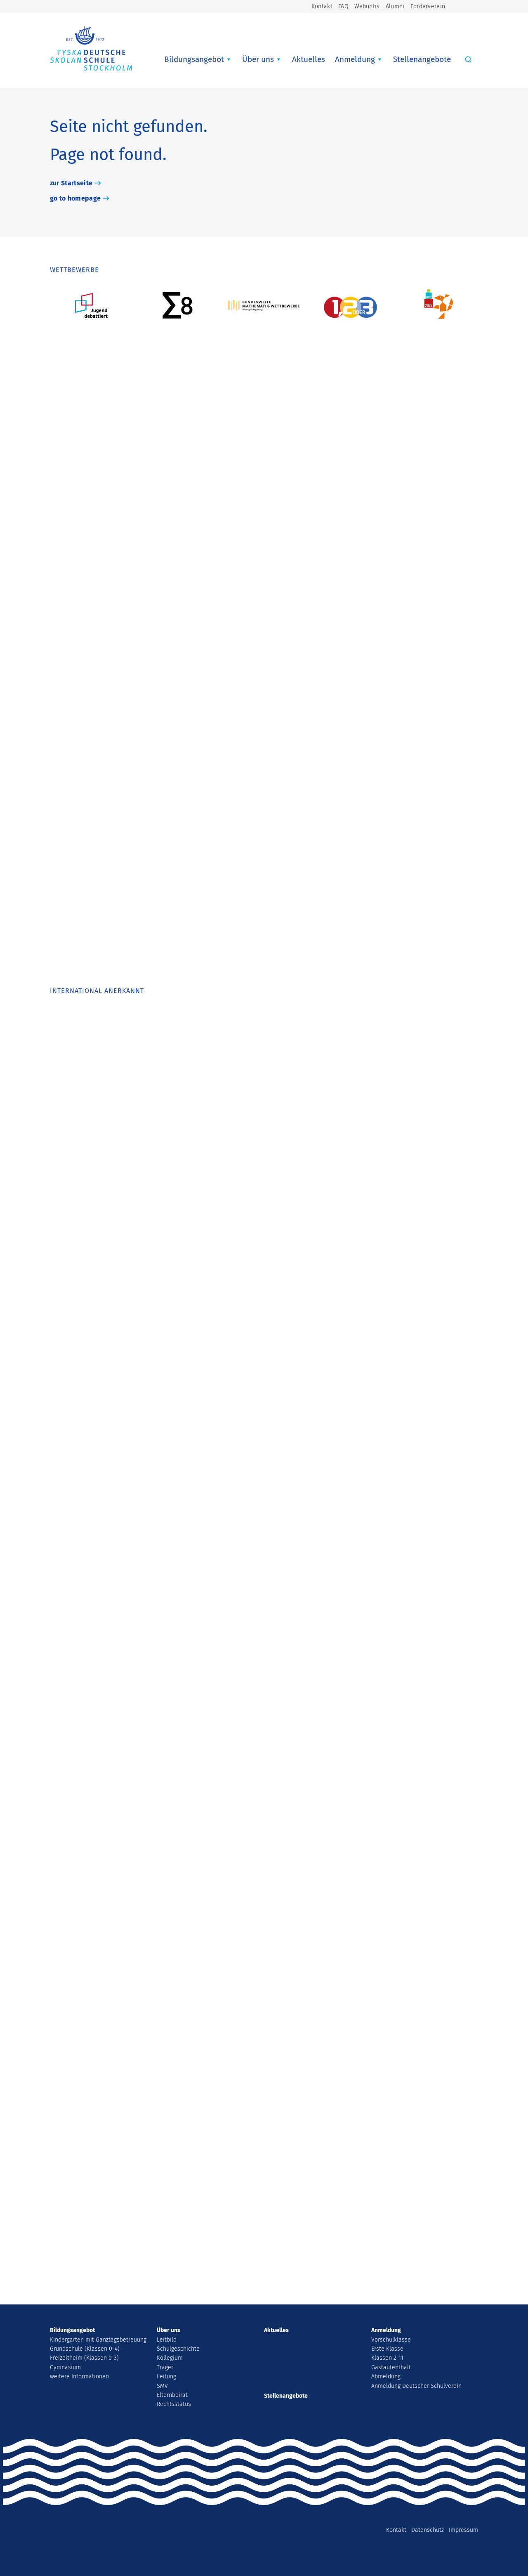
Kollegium (170, 2358)
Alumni (395, 6)
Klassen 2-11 (387, 2358)
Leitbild (167, 2340)
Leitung (166, 2376)
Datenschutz (428, 2530)
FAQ (343, 6)
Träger (165, 2367)
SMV (162, 2386)
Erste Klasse (387, 2349)
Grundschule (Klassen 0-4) (85, 2349)
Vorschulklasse (391, 2340)
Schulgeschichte (178, 2349)
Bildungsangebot (194, 59)
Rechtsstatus (174, 2404)
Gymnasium (65, 2367)
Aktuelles (309, 59)
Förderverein (428, 6)
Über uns (258, 59)
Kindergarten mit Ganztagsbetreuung (98, 2340)
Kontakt (322, 6)
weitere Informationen (79, 2376)
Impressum (463, 2530)
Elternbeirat (172, 2395)
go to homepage (75, 198)
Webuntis (367, 6)
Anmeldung (355, 59)
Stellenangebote (422, 59)
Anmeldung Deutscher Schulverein (416, 2386)
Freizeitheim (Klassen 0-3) (84, 2358)
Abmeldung (386, 2376)
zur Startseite (71, 183)
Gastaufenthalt (391, 2367)
